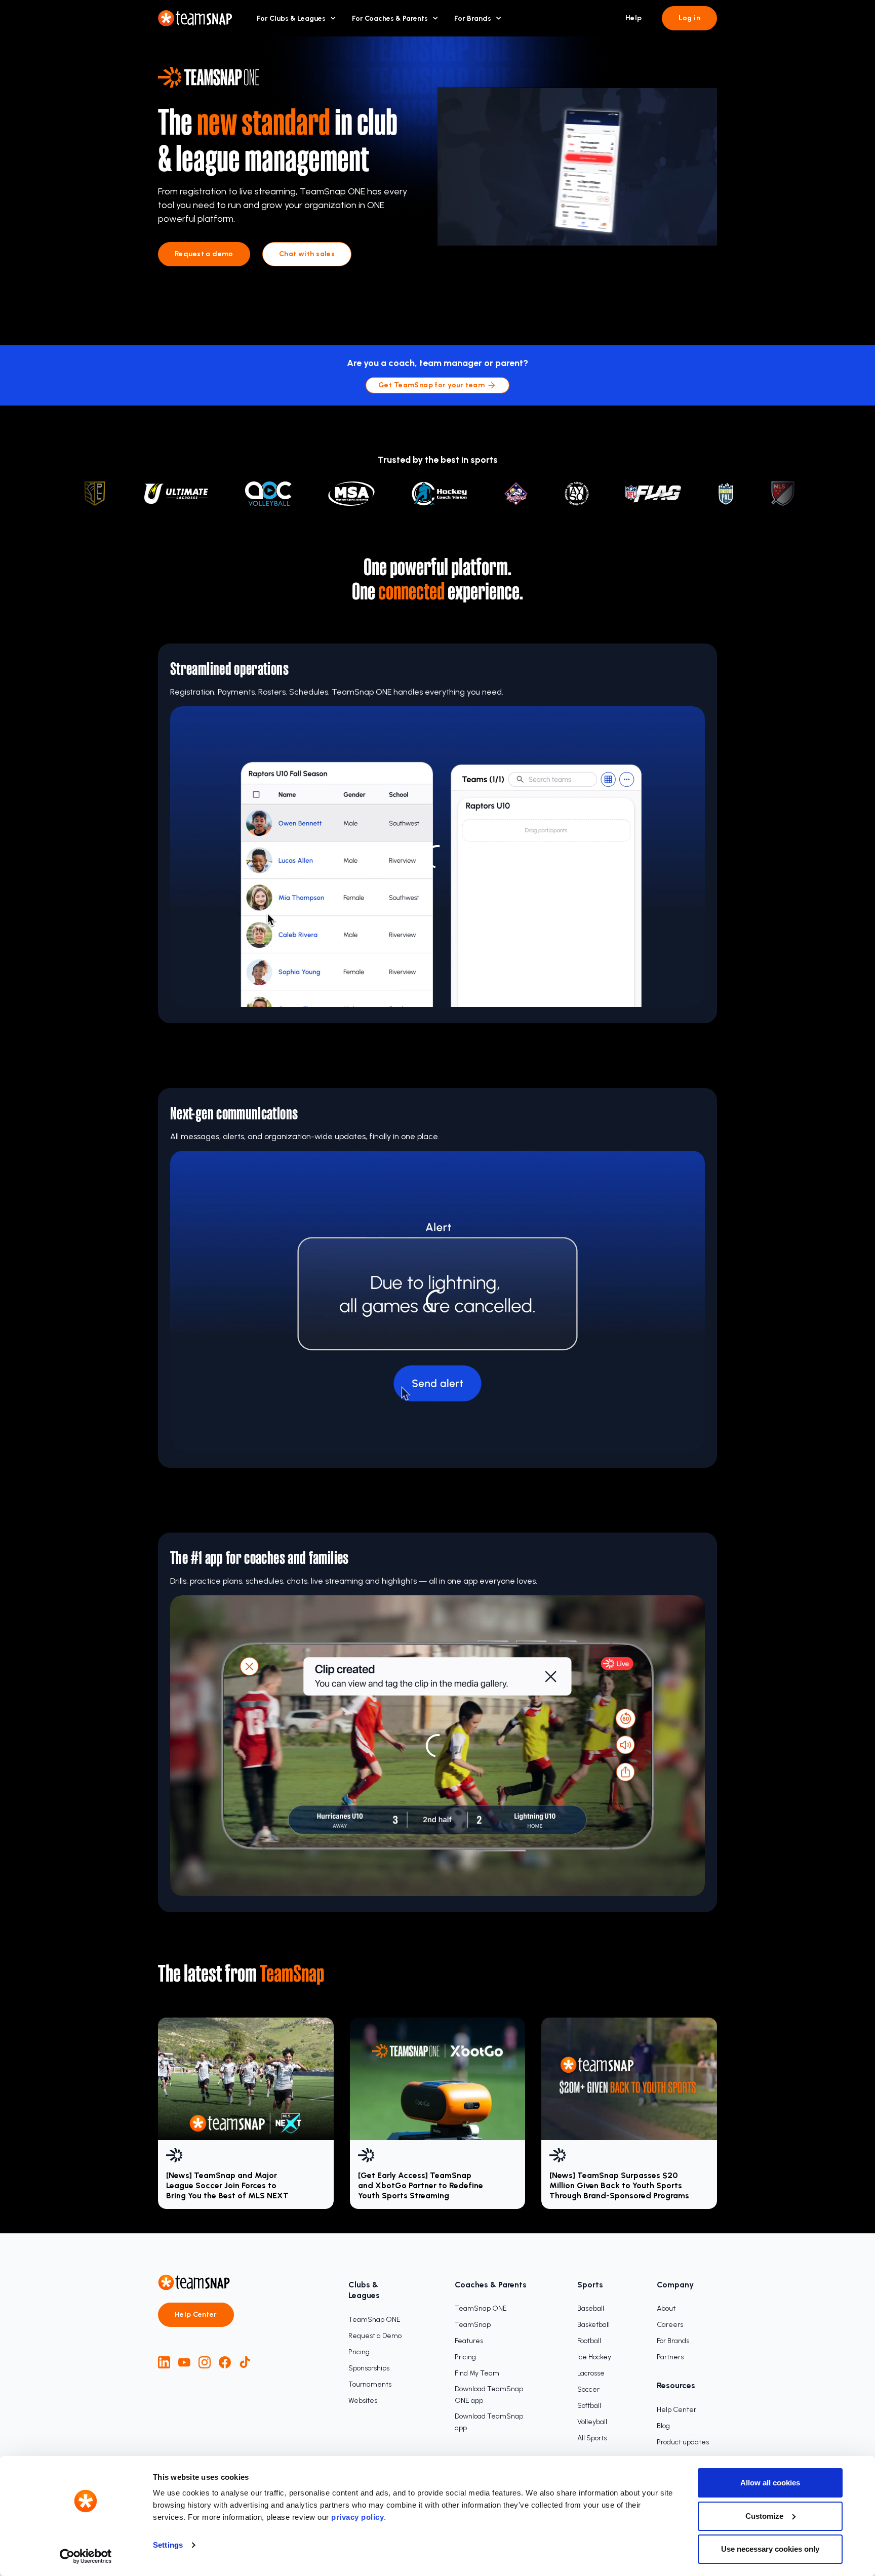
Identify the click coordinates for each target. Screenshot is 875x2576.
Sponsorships (369, 2368)
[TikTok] (245, 2362)
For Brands (473, 18)
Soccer (588, 2389)
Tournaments (370, 2384)
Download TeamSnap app (489, 2422)
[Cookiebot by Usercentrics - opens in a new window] (86, 2556)
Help (634, 18)
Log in (689, 18)
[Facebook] (225, 2362)
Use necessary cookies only (770, 2549)
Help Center (196, 2315)
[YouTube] (184, 2362)
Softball (589, 2406)
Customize (764, 2516)
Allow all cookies (770, 2483)
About (666, 2308)
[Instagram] (205, 2362)
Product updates (683, 2442)
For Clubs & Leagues (291, 18)
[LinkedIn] (164, 2362)
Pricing (359, 2352)
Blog (663, 2426)
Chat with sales (307, 254)
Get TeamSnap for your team (431, 385)
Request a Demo (375, 2336)
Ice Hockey (594, 2357)
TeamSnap (473, 2325)
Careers (670, 2325)
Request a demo (204, 254)
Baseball (591, 2308)
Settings (168, 2545)
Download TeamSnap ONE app (489, 2395)
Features (469, 2341)
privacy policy (357, 2517)
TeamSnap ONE (374, 2320)
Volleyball (592, 2422)
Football (589, 2341)
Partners (670, 2357)
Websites (363, 2401)
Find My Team (477, 2373)
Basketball (593, 2325)
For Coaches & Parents (390, 18)
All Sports (592, 2438)
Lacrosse (591, 2373)
